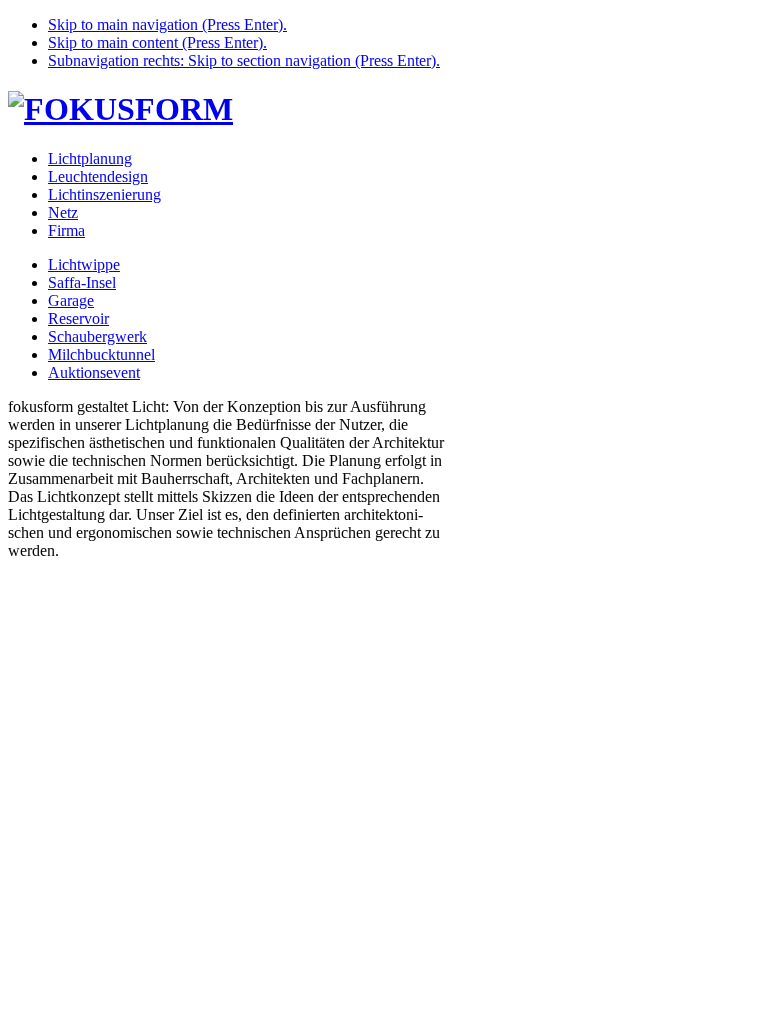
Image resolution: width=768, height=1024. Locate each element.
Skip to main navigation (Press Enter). (167, 24)
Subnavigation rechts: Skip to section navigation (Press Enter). (244, 60)
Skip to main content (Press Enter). (157, 42)
